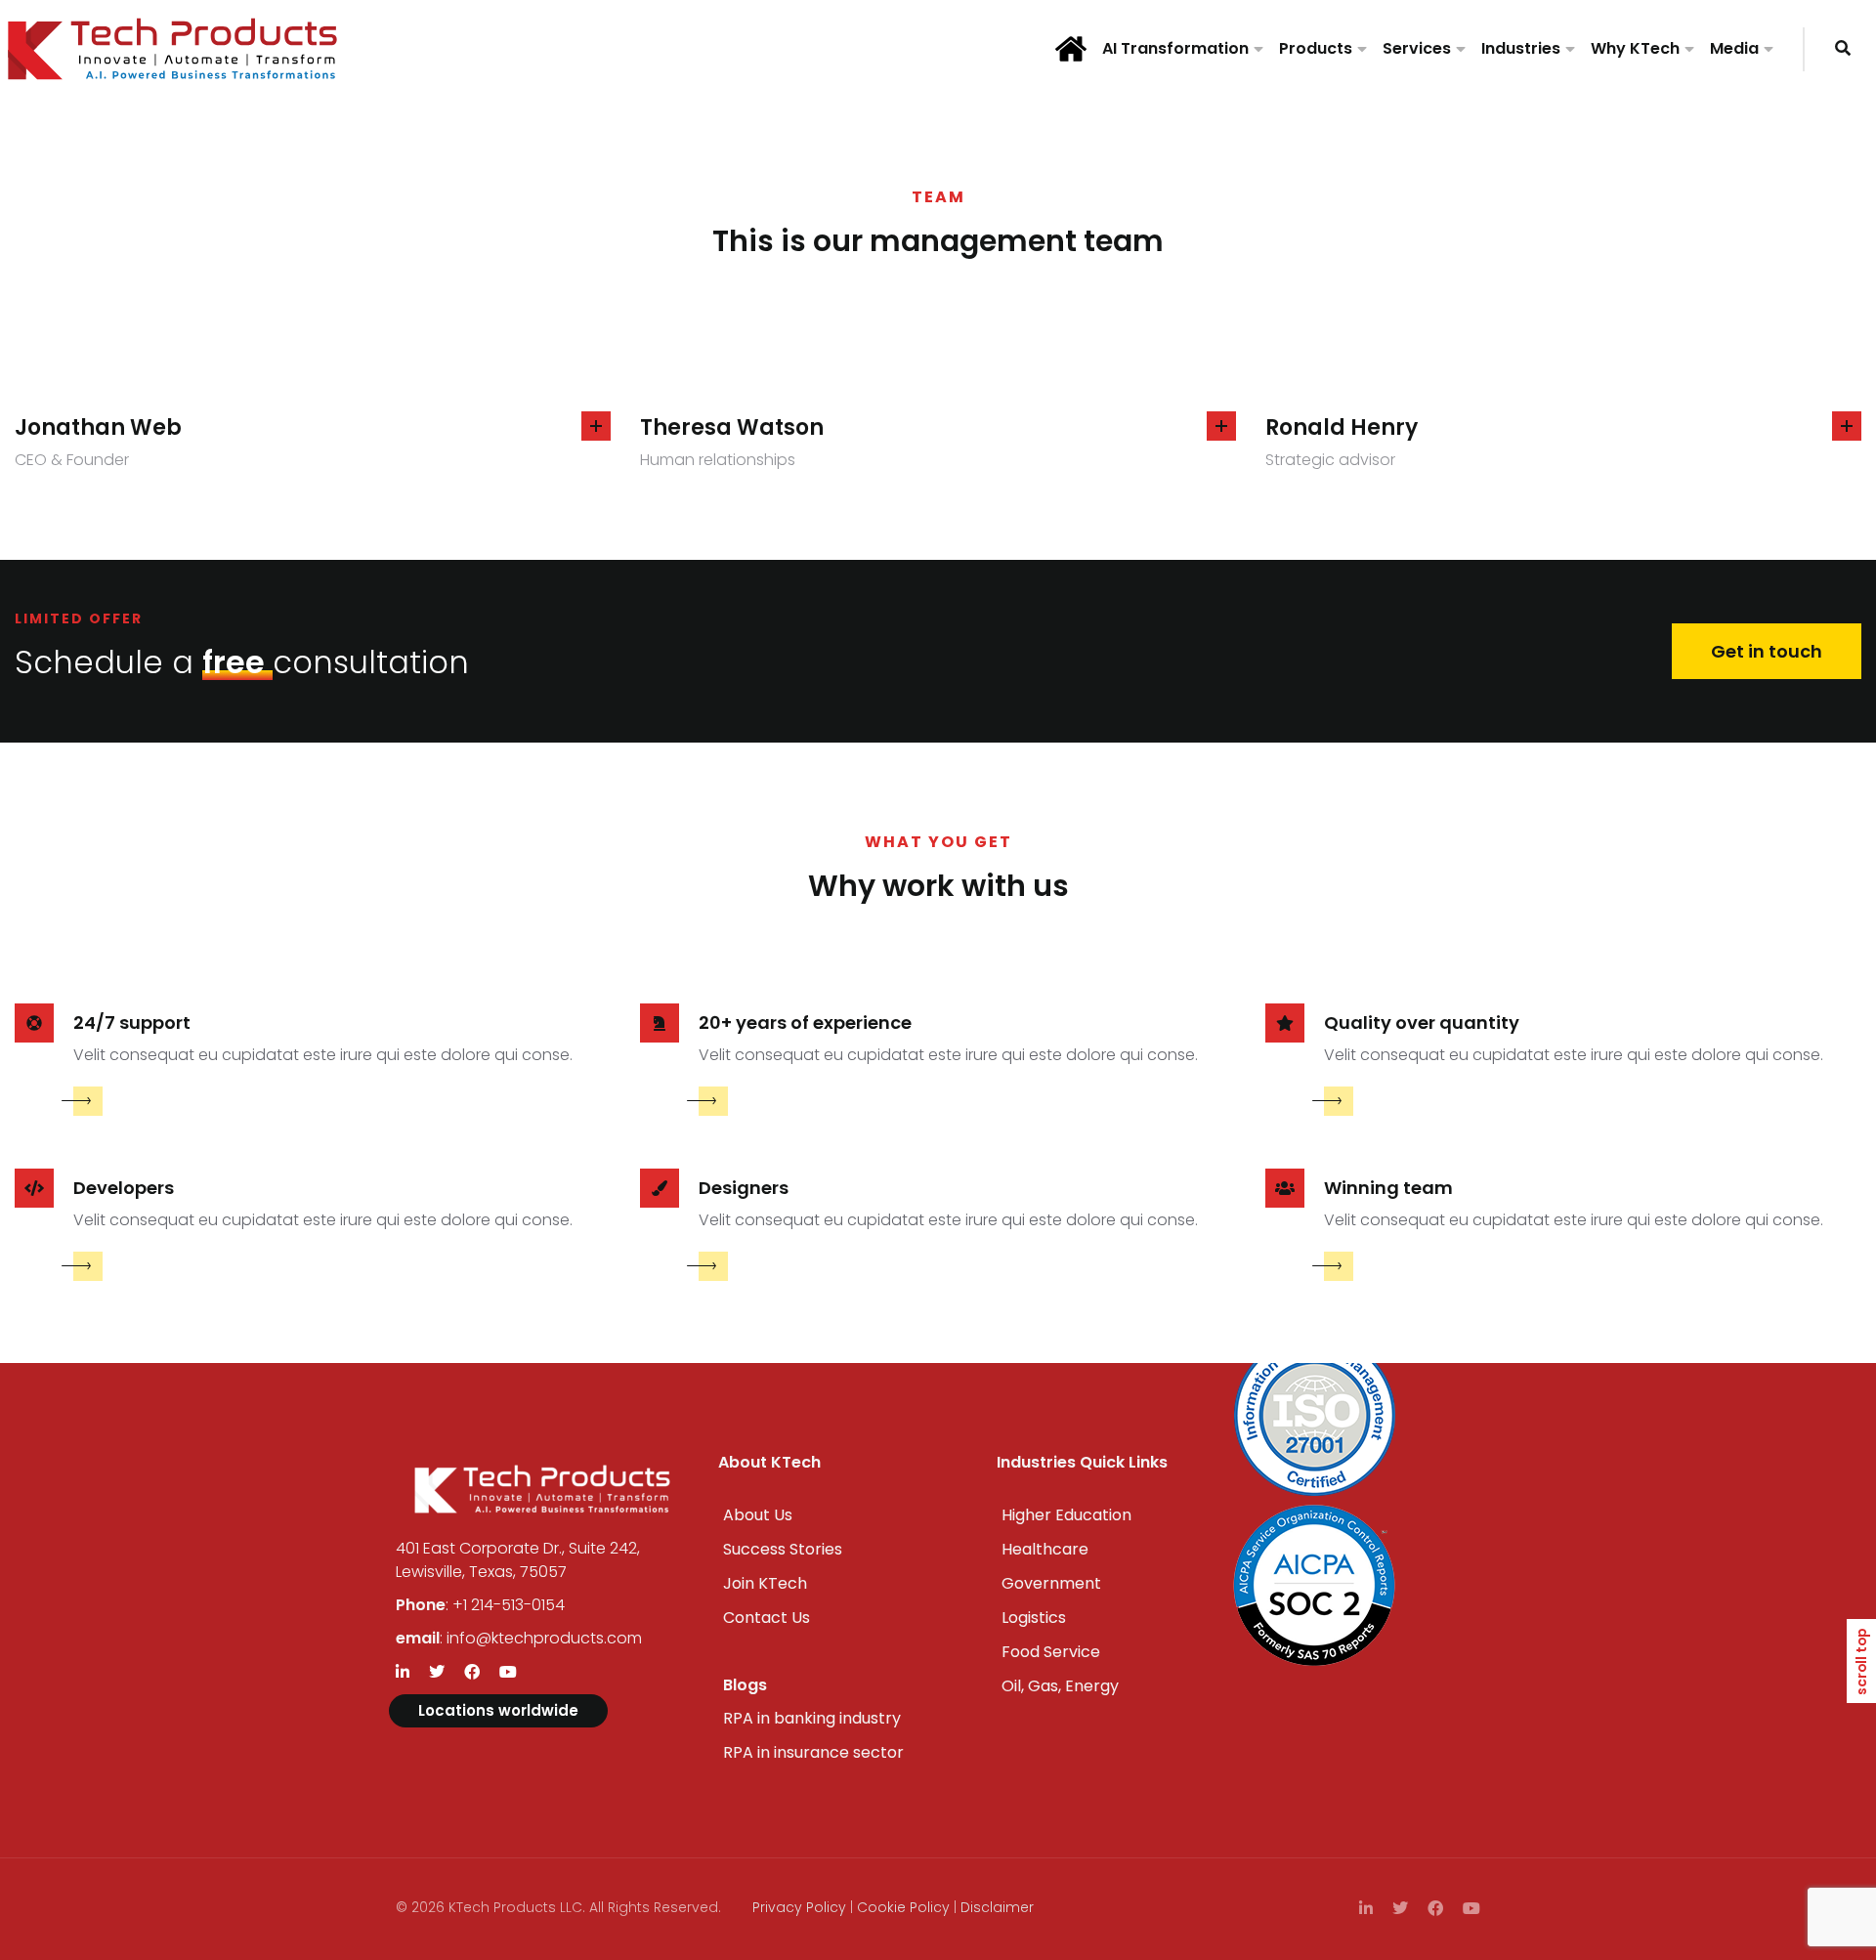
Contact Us (767, 1618)
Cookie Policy (903, 1907)
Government (1051, 1583)
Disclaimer (997, 1907)
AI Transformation (1175, 48)
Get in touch (1767, 651)
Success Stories (783, 1549)
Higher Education (1066, 1515)
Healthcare (1045, 1549)
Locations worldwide (498, 1710)
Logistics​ (1034, 1618)
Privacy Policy (799, 1907)
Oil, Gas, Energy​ (1060, 1686)
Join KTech (765, 1583)
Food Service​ (1051, 1652)
